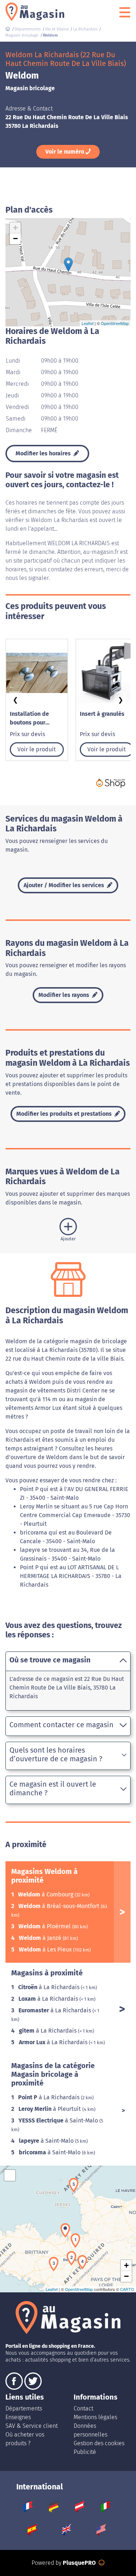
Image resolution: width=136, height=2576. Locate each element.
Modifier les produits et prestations (65, 1114)
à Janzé (41, 1938)
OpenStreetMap (115, 323)
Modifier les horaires (44, 453)
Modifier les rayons (65, 995)
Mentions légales (95, 2417)
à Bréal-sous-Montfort (60, 1906)
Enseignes (18, 2417)
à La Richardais (50, 1987)
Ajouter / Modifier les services (65, 885)
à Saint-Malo (59, 2120)
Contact (83, 2408)
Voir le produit (37, 749)
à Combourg (46, 1894)
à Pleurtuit (50, 2109)
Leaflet (88, 323)
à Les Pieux (46, 1949)
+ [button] (15, 228)
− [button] (15, 239)
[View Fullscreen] (10, 2175)
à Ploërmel (45, 1926)
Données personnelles (90, 2430)
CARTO (127, 2289)
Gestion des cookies (99, 2443)
